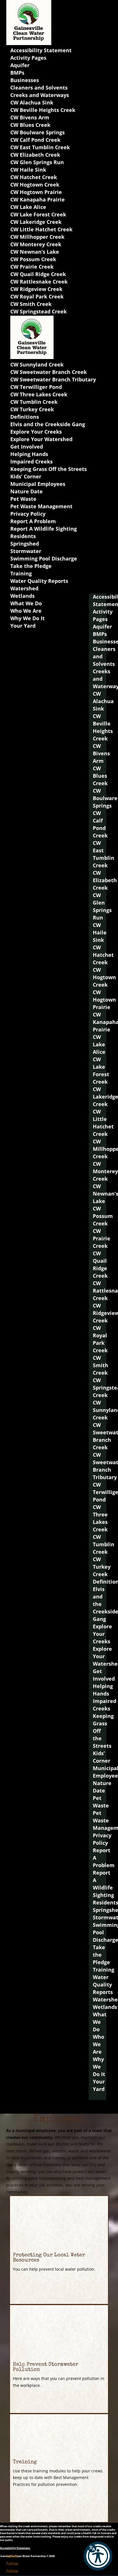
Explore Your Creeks (36, 432)
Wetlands (22, 596)
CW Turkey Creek (32, 409)
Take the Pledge (31, 566)
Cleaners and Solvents (39, 88)
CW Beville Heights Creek (43, 110)
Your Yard (23, 626)
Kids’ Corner (26, 476)
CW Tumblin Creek (34, 402)
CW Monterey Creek (36, 244)
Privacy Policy (28, 514)
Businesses (25, 80)
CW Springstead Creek (39, 311)
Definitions (25, 417)
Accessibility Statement (41, 50)
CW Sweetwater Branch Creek (49, 372)
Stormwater (26, 551)
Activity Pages (28, 58)
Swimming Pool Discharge (44, 558)
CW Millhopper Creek (37, 237)
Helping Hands (29, 454)
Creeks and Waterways (40, 95)
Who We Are (26, 611)
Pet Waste (23, 499)
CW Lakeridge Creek (36, 222)
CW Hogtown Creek (35, 185)
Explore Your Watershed (41, 439)
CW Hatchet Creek (34, 177)
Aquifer (20, 65)
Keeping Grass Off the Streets (49, 469)
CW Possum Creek (33, 259)
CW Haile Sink (28, 170)
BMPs (17, 73)
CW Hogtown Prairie (36, 192)
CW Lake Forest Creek (38, 214)
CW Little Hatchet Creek (41, 229)
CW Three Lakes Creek (39, 394)
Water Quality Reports (39, 581)
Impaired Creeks (32, 461)
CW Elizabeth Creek (35, 155)
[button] (98, 2556)
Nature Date (26, 491)
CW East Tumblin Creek (40, 147)
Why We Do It (27, 618)
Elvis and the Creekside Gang (48, 424)
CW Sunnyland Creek (37, 364)
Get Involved (27, 447)
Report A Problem (33, 521)
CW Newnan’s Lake (35, 252)
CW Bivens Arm (30, 117)
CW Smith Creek (31, 304)
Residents (23, 536)
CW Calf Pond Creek (35, 140)
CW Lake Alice (28, 207)
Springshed (25, 544)
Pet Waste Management (41, 506)
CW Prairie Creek (32, 267)
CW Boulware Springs (38, 132)
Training (21, 573)
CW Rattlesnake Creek (39, 282)
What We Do (26, 603)
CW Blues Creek (30, 125)
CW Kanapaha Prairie (38, 199)
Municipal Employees (38, 484)
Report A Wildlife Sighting (44, 529)
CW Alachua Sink (32, 102)
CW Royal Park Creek (37, 296)
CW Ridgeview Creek (36, 289)
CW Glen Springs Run (37, 162)
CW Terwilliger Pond (36, 387)
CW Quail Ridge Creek (38, 274)
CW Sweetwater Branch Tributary (53, 379)
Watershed (24, 588)
